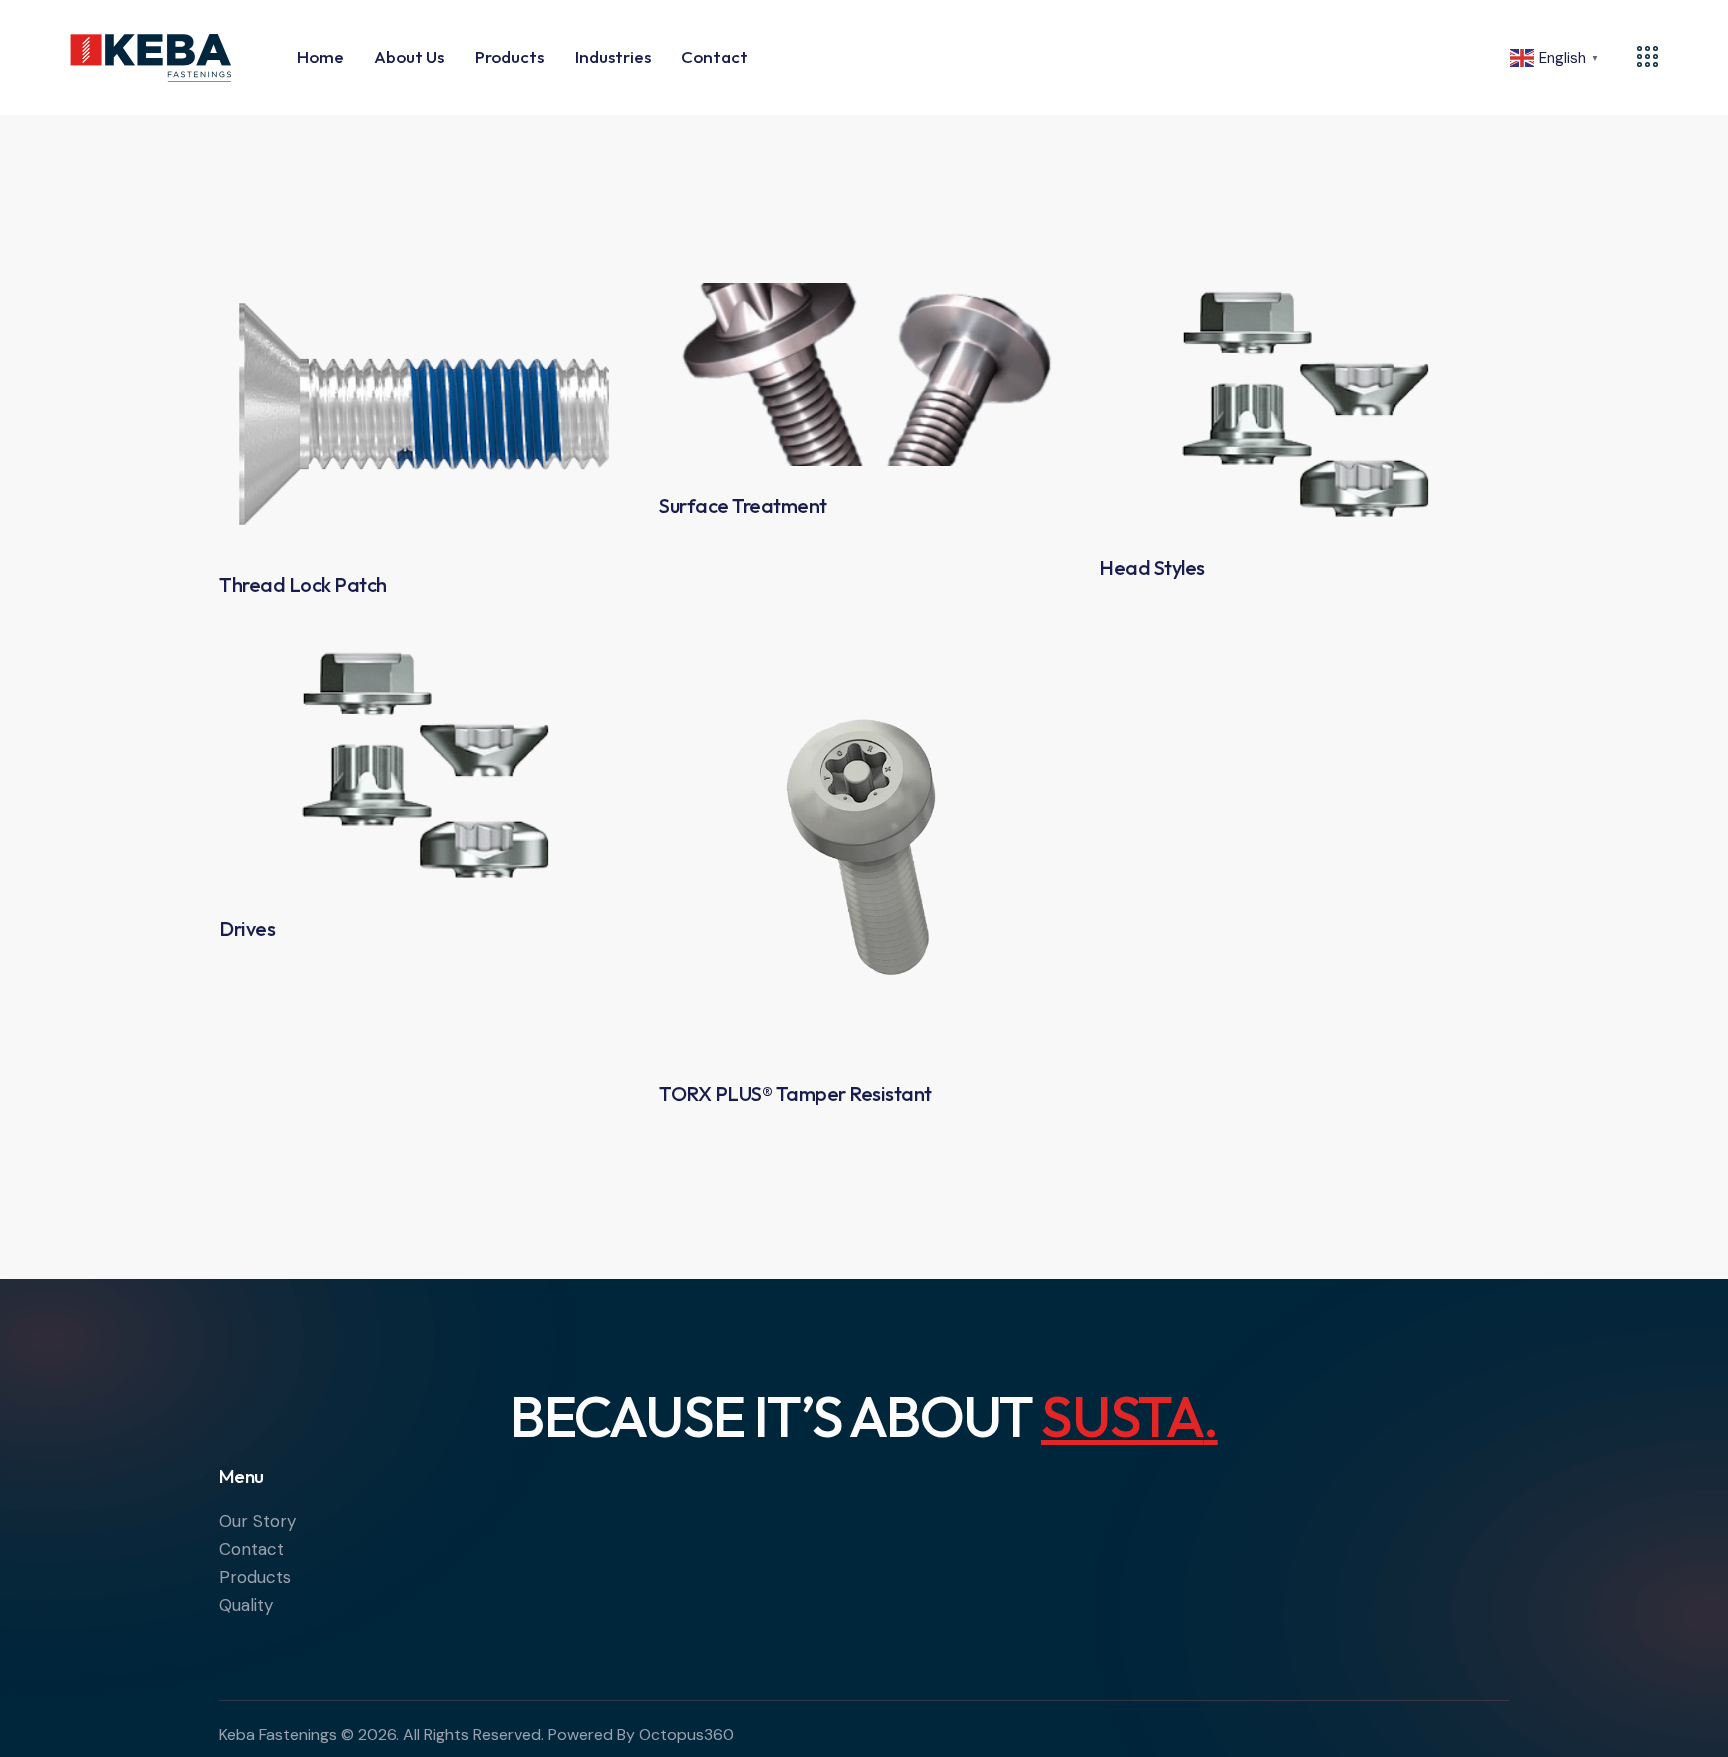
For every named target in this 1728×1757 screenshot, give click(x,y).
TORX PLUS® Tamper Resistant (795, 1093)
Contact (251, 1549)
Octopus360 (686, 1734)
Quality (246, 1605)
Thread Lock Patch (303, 584)
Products (255, 1577)
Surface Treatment (743, 505)
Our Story (257, 1521)
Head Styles (1152, 567)
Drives (247, 928)
